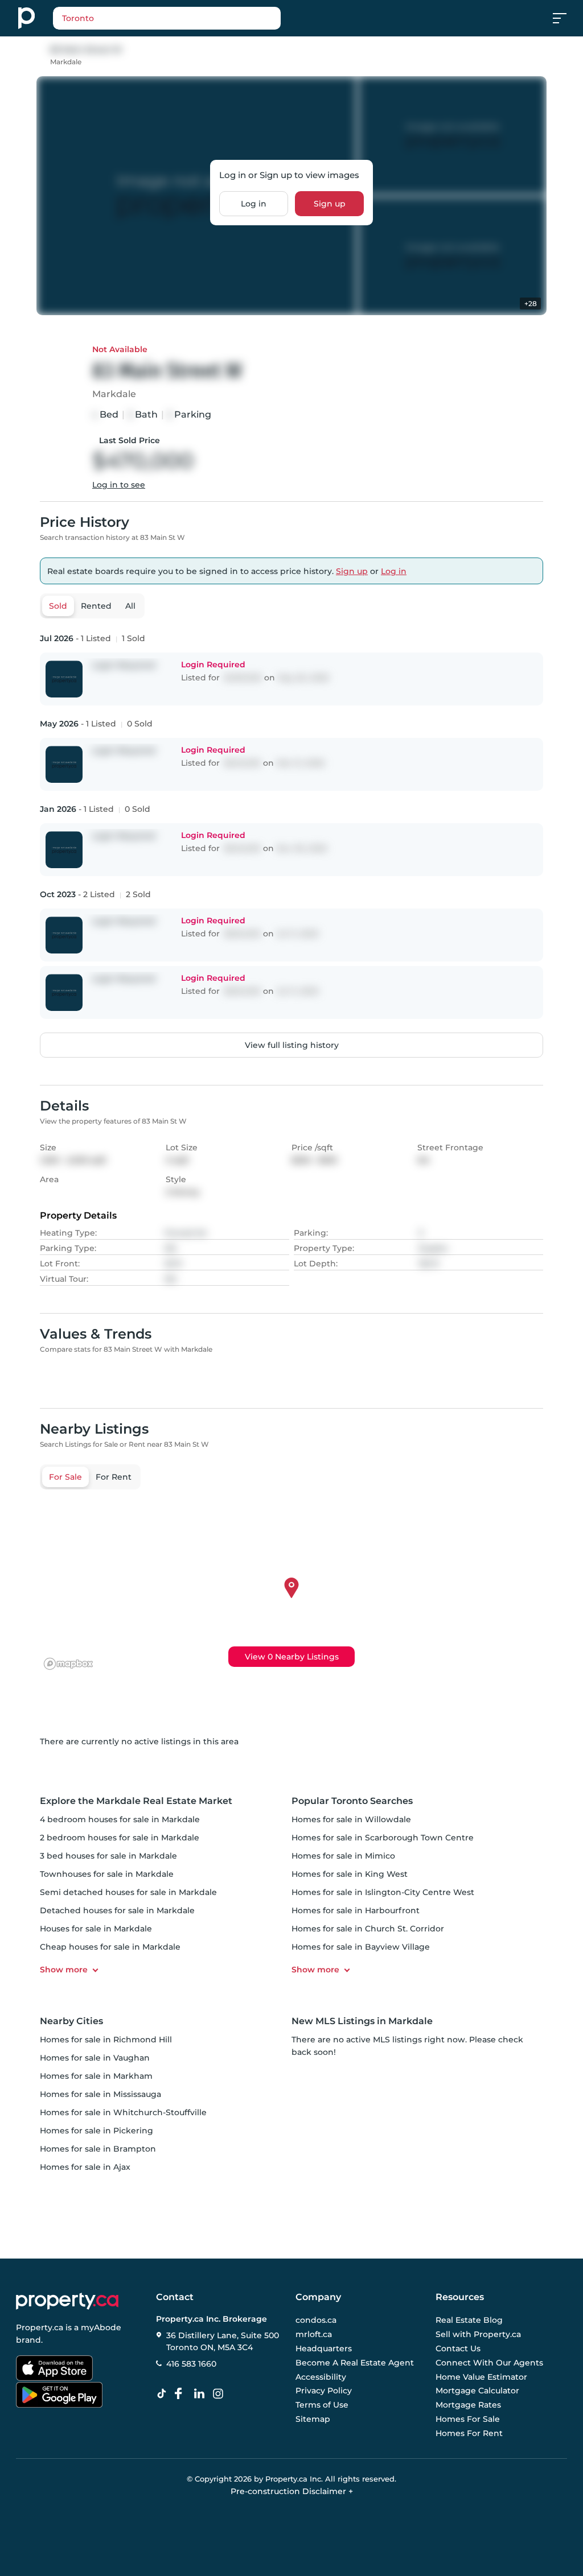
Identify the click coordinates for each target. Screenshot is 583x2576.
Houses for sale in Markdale (96, 1929)
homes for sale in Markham (96, 2076)
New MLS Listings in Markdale (362, 2021)
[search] (195, 18)
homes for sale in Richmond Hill (106, 2040)
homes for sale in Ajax (85, 2167)
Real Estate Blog (469, 2321)
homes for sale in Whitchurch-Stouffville (123, 2112)
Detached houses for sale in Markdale (117, 1910)
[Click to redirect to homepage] (26, 18)
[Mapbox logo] (68, 1664)
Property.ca (40, 2327)
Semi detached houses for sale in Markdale (128, 1892)
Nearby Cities (71, 2021)
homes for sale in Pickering (97, 2131)
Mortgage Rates (468, 2405)
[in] (220, 2394)
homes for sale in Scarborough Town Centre (383, 1838)
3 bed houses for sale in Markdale (108, 1856)
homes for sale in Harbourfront (356, 1910)
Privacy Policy (324, 2391)
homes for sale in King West (350, 1874)
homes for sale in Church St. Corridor (368, 1929)
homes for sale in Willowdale (351, 1819)
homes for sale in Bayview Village (361, 1947)
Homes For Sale (468, 2419)
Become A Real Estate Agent (355, 2363)
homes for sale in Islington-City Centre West (383, 1892)
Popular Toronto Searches (352, 1801)
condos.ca (316, 2321)
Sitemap (313, 2419)
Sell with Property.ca (478, 2335)
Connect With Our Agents (489, 2363)
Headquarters (324, 2348)
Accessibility (321, 2377)
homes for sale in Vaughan (95, 2058)
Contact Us (458, 2348)
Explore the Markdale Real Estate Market (136, 1801)
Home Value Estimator (481, 2377)
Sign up (330, 204)
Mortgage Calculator (477, 2391)
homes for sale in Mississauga (100, 2094)
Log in (254, 204)
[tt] (164, 2394)
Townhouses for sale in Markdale (107, 1874)
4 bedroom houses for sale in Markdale (120, 1819)
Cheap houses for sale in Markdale (110, 1947)
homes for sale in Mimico (343, 1856)
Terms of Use (322, 2405)
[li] (202, 2394)
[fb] (183, 2394)
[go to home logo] (67, 2301)
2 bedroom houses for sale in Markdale (120, 1838)
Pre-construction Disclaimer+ (292, 2491)
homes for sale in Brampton (98, 2149)
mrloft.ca (314, 2335)
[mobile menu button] (566, 18)
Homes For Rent (469, 2433)
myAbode (101, 2327)
